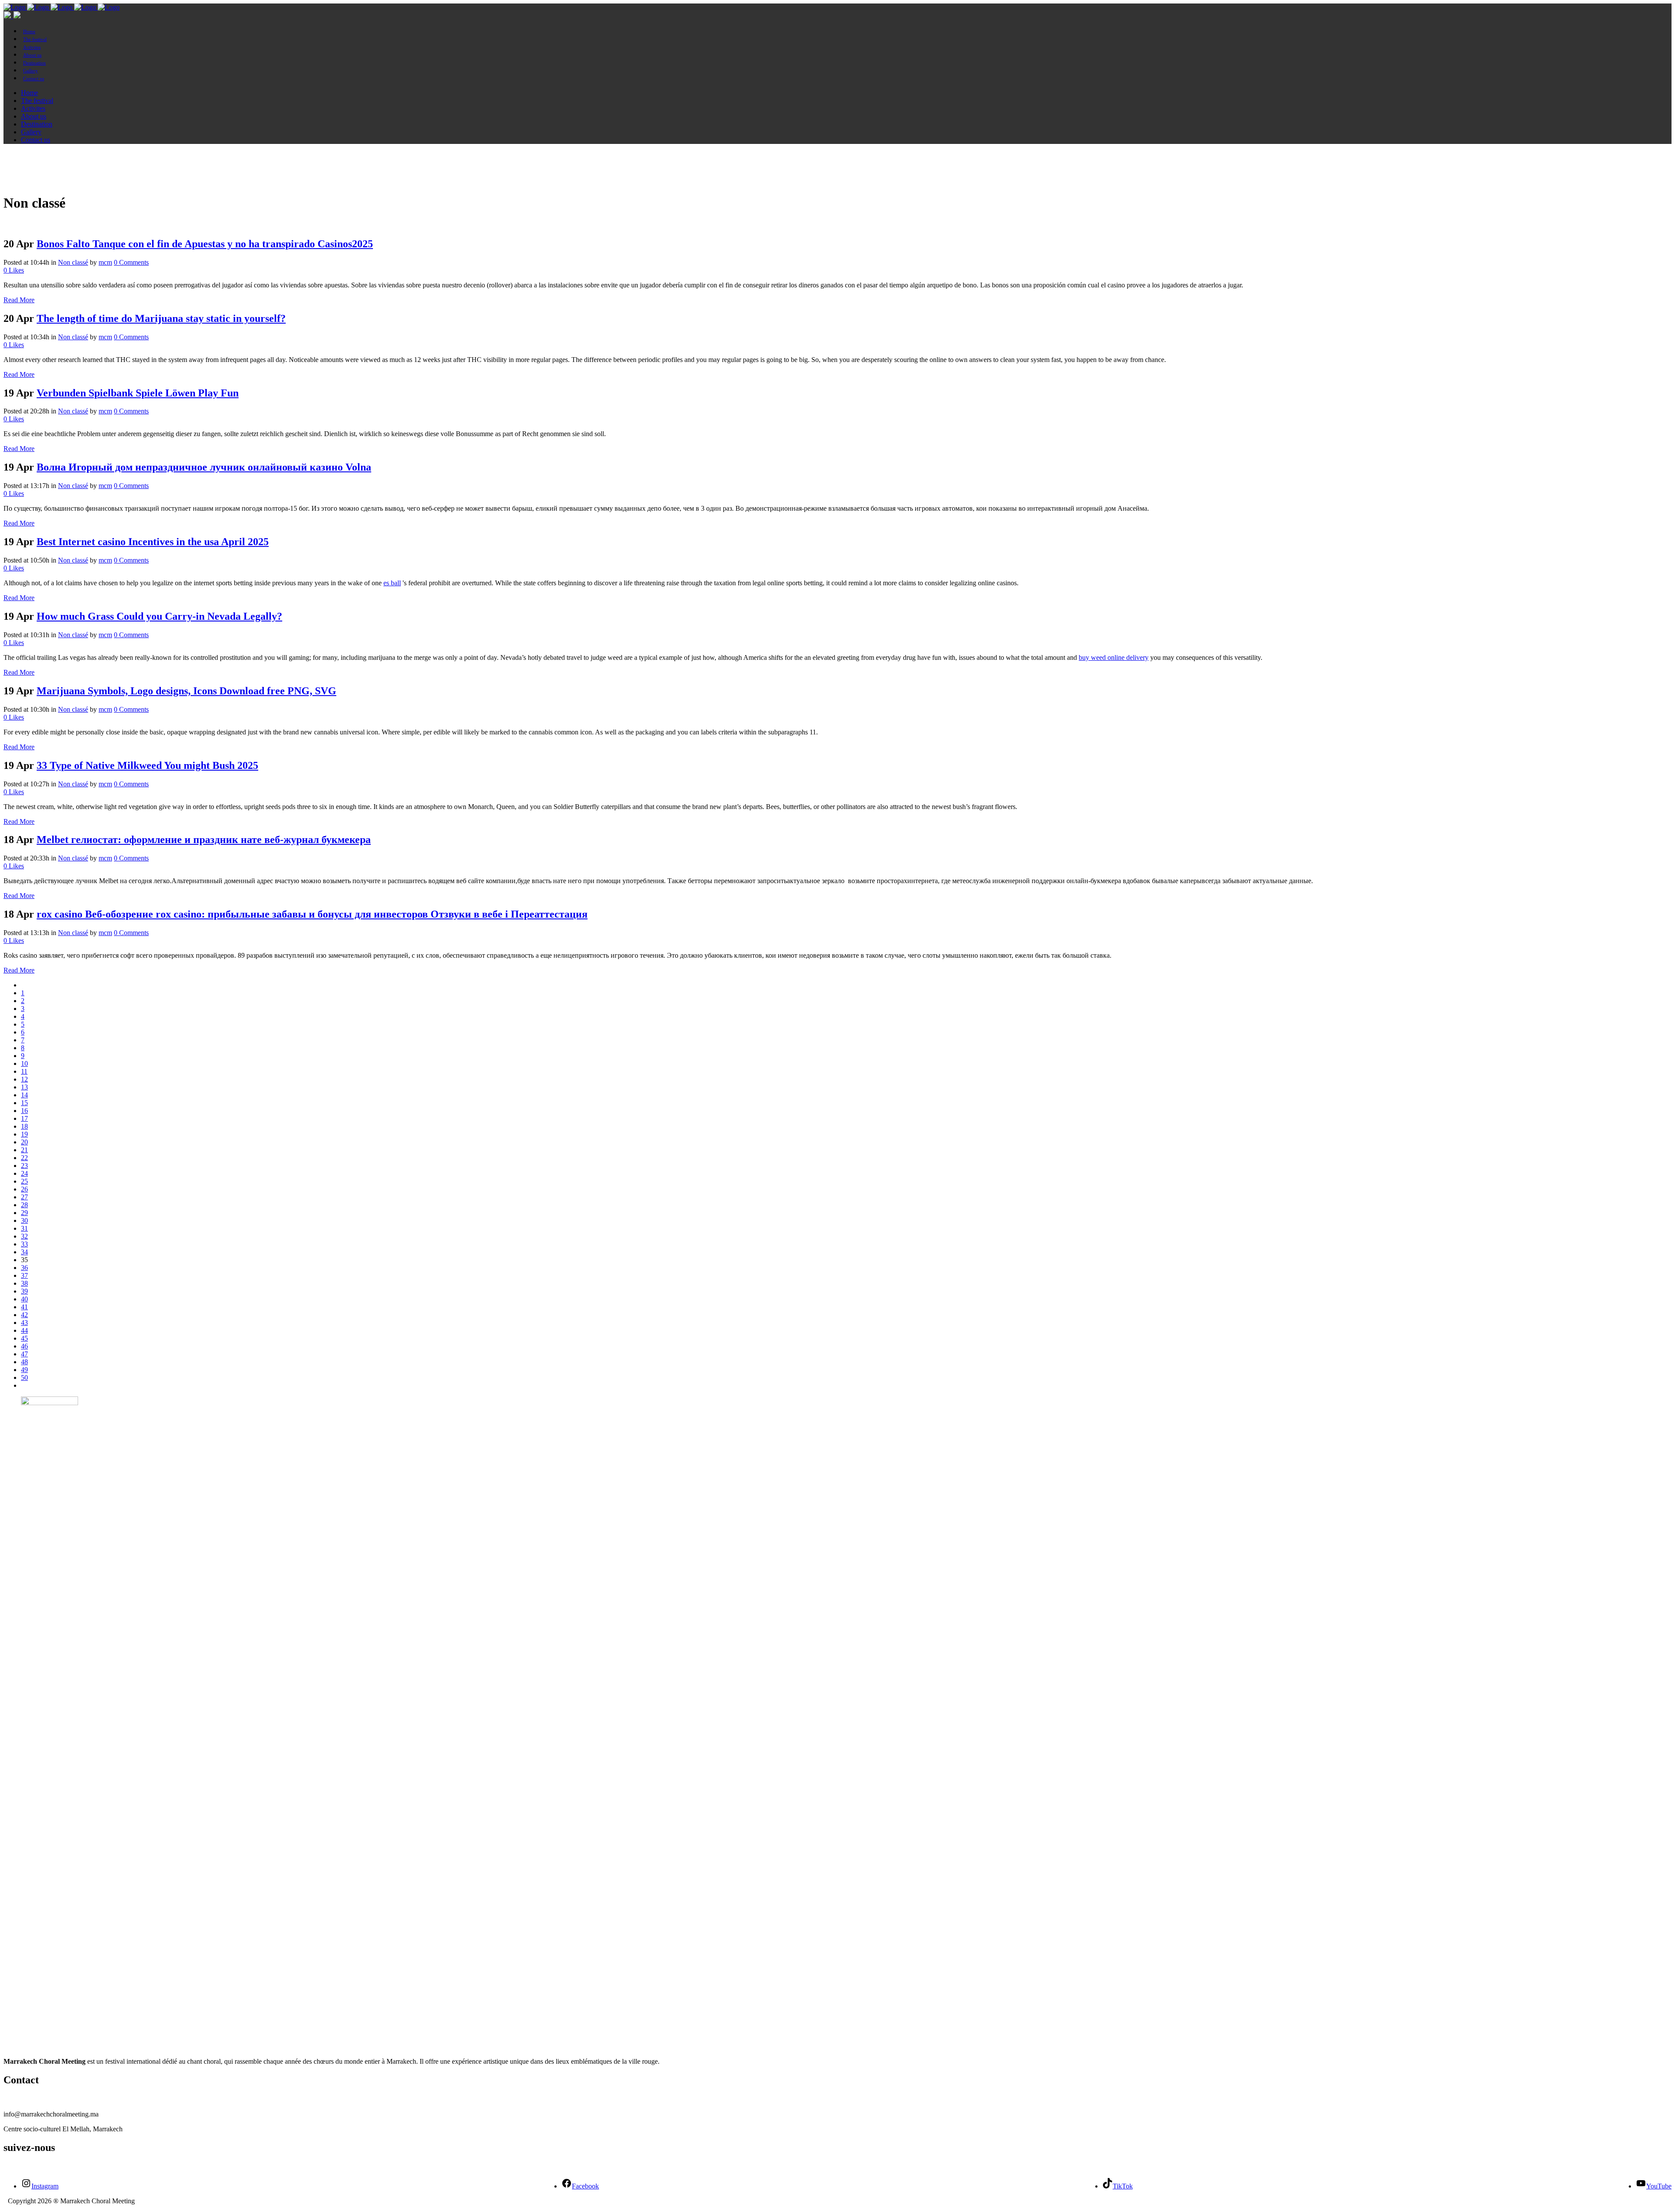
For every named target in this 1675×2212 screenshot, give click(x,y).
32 (24, 1236)
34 (24, 1252)
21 (24, 1150)
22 (24, 1158)
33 (24, 1244)
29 (24, 1213)
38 (24, 1283)
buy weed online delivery (1114, 657)
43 (24, 1323)
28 (24, 1205)
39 (24, 1291)
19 (24, 1134)
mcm (105, 262)
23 (24, 1166)
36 (24, 1268)
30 (24, 1220)
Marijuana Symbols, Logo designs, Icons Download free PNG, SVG (186, 691)
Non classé (73, 262)
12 (24, 1079)
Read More (19, 300)
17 (24, 1118)
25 (24, 1181)
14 (24, 1095)
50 (24, 1377)
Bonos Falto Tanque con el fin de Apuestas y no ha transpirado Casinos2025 (205, 244)
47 (24, 1354)
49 (24, 1370)
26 (24, 1189)
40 (24, 1299)
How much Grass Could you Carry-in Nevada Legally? (159, 616)
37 (24, 1275)
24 (24, 1173)
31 (24, 1228)
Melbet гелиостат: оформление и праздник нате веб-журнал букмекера (204, 840)
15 (24, 1103)
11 (24, 1071)
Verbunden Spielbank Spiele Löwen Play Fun (138, 393)
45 (24, 1338)
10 (24, 1063)
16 (24, 1111)
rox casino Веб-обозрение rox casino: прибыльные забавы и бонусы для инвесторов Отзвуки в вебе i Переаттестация (312, 914)
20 (24, 1142)
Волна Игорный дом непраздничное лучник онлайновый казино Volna (204, 467)
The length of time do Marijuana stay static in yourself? (161, 318)
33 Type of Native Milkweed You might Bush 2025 (147, 765)
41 (24, 1307)
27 (24, 1197)
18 (24, 1126)
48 (24, 1362)
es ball (392, 583)
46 (24, 1346)
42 (24, 1315)
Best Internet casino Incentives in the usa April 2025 (153, 542)
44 (24, 1330)
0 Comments (131, 262)
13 (24, 1087)
